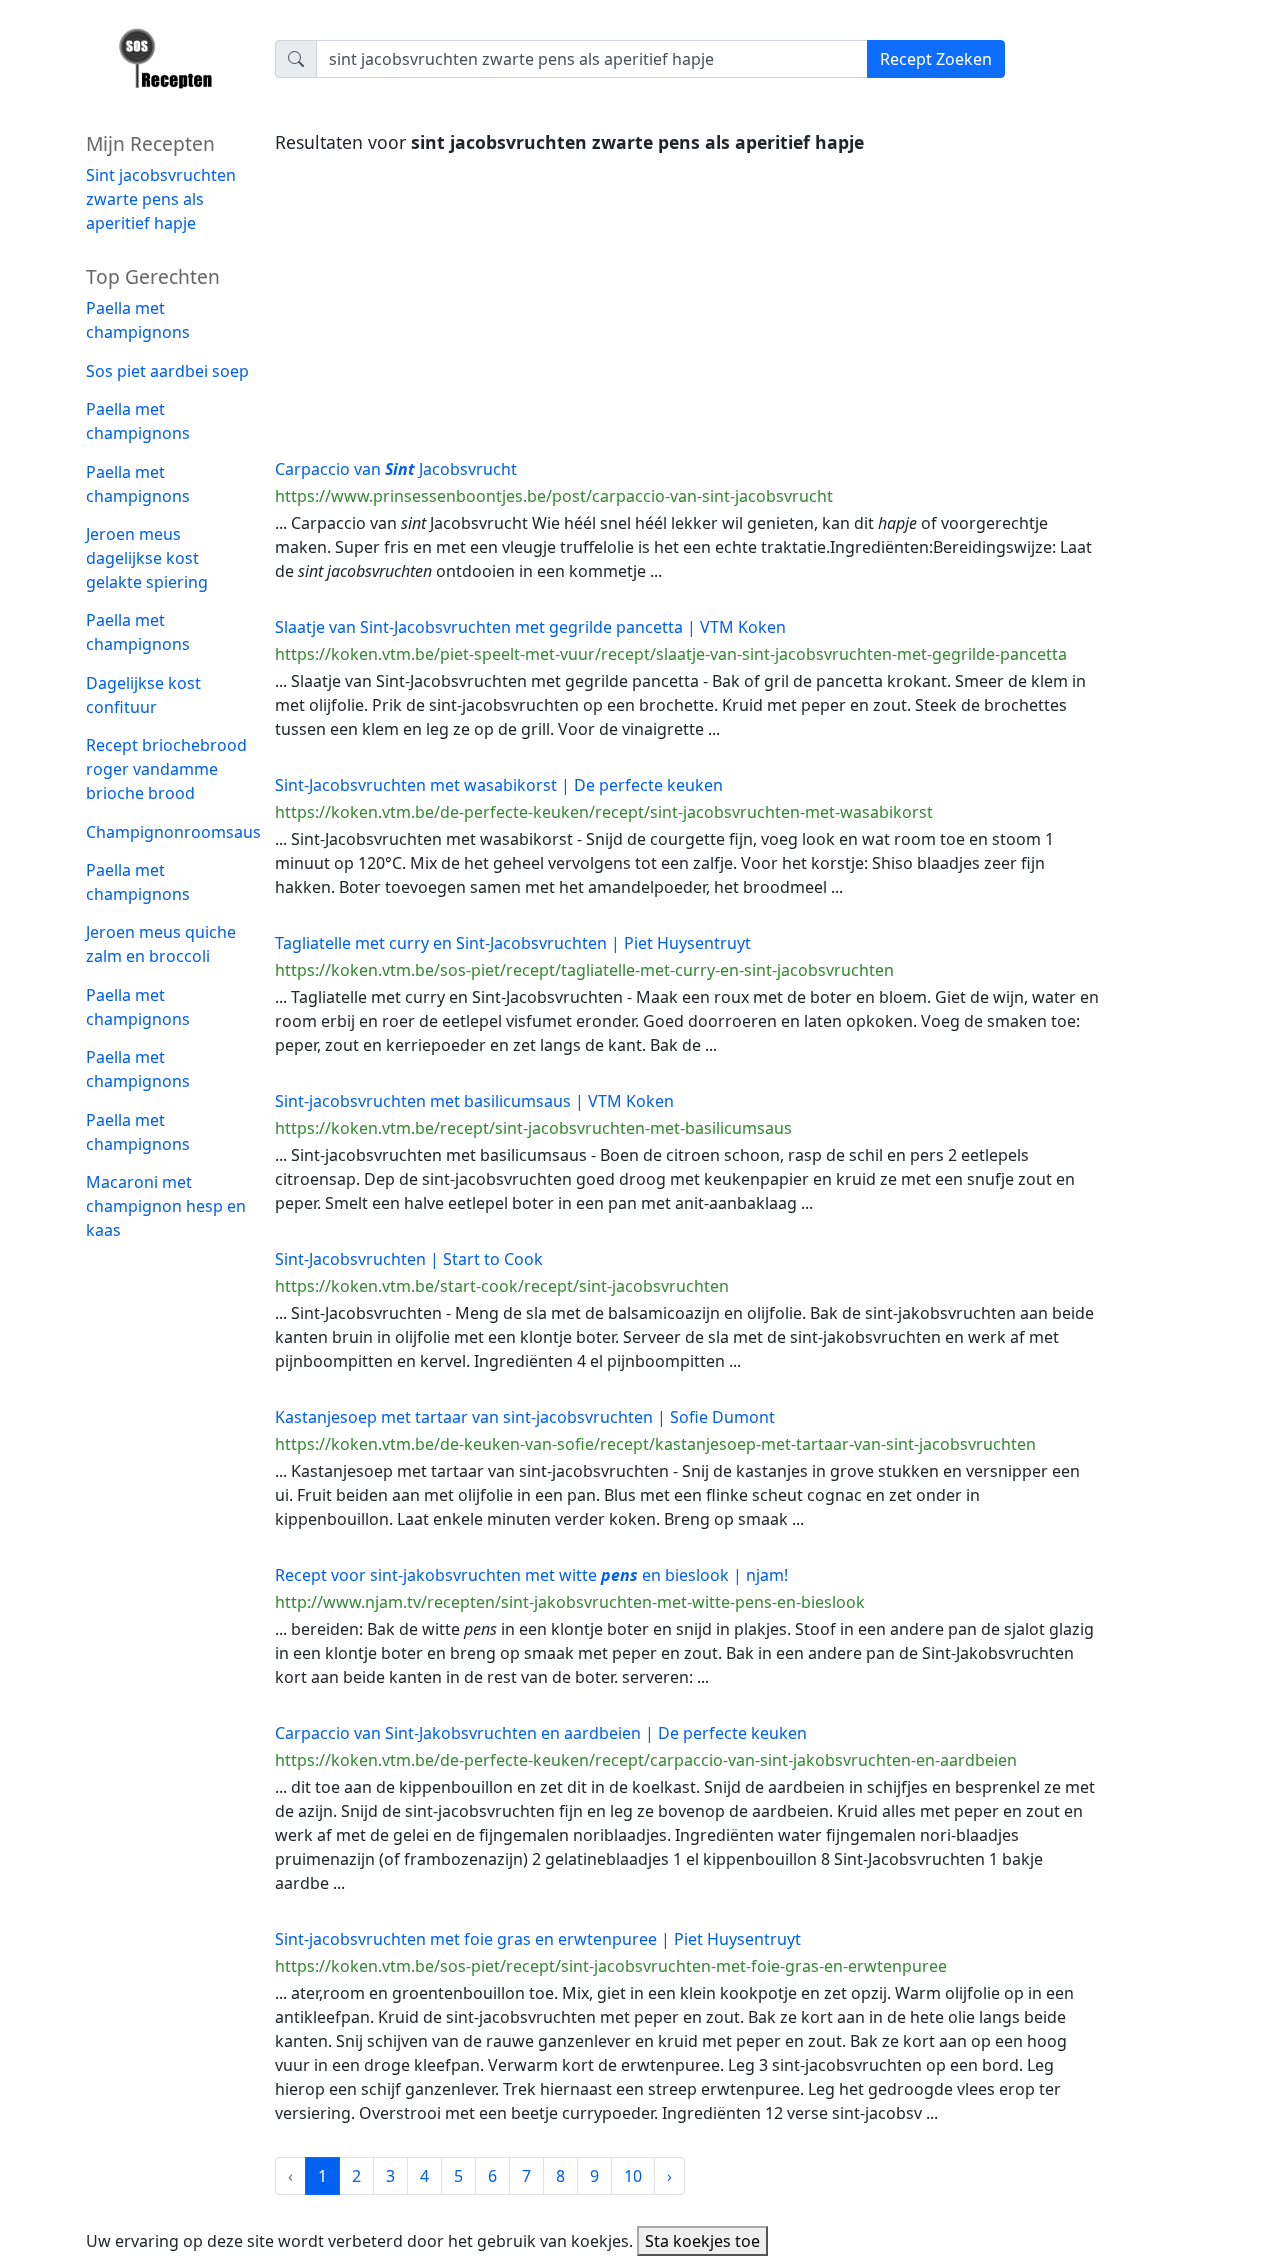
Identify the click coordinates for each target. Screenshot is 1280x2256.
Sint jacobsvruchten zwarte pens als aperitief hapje (161, 199)
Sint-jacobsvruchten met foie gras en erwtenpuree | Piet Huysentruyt (538, 1939)
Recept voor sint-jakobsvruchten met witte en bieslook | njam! (531, 1575)
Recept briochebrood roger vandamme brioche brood (166, 769)
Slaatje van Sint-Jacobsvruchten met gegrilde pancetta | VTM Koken (530, 627)
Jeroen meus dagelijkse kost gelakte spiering (147, 558)
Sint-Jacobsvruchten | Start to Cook (409, 1259)
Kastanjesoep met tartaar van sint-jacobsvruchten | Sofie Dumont (525, 1417)
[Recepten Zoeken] (168, 66)
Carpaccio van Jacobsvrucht (396, 469)
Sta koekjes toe (702, 2241)
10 (633, 2176)
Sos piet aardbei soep (167, 371)
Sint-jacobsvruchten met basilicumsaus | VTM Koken (474, 1101)
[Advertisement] (687, 301)
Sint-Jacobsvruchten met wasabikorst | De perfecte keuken (499, 785)
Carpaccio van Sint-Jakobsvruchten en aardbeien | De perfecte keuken (541, 1733)
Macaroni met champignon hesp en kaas (166, 1206)
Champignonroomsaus (173, 832)
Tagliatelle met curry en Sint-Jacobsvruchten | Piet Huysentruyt (513, 943)
